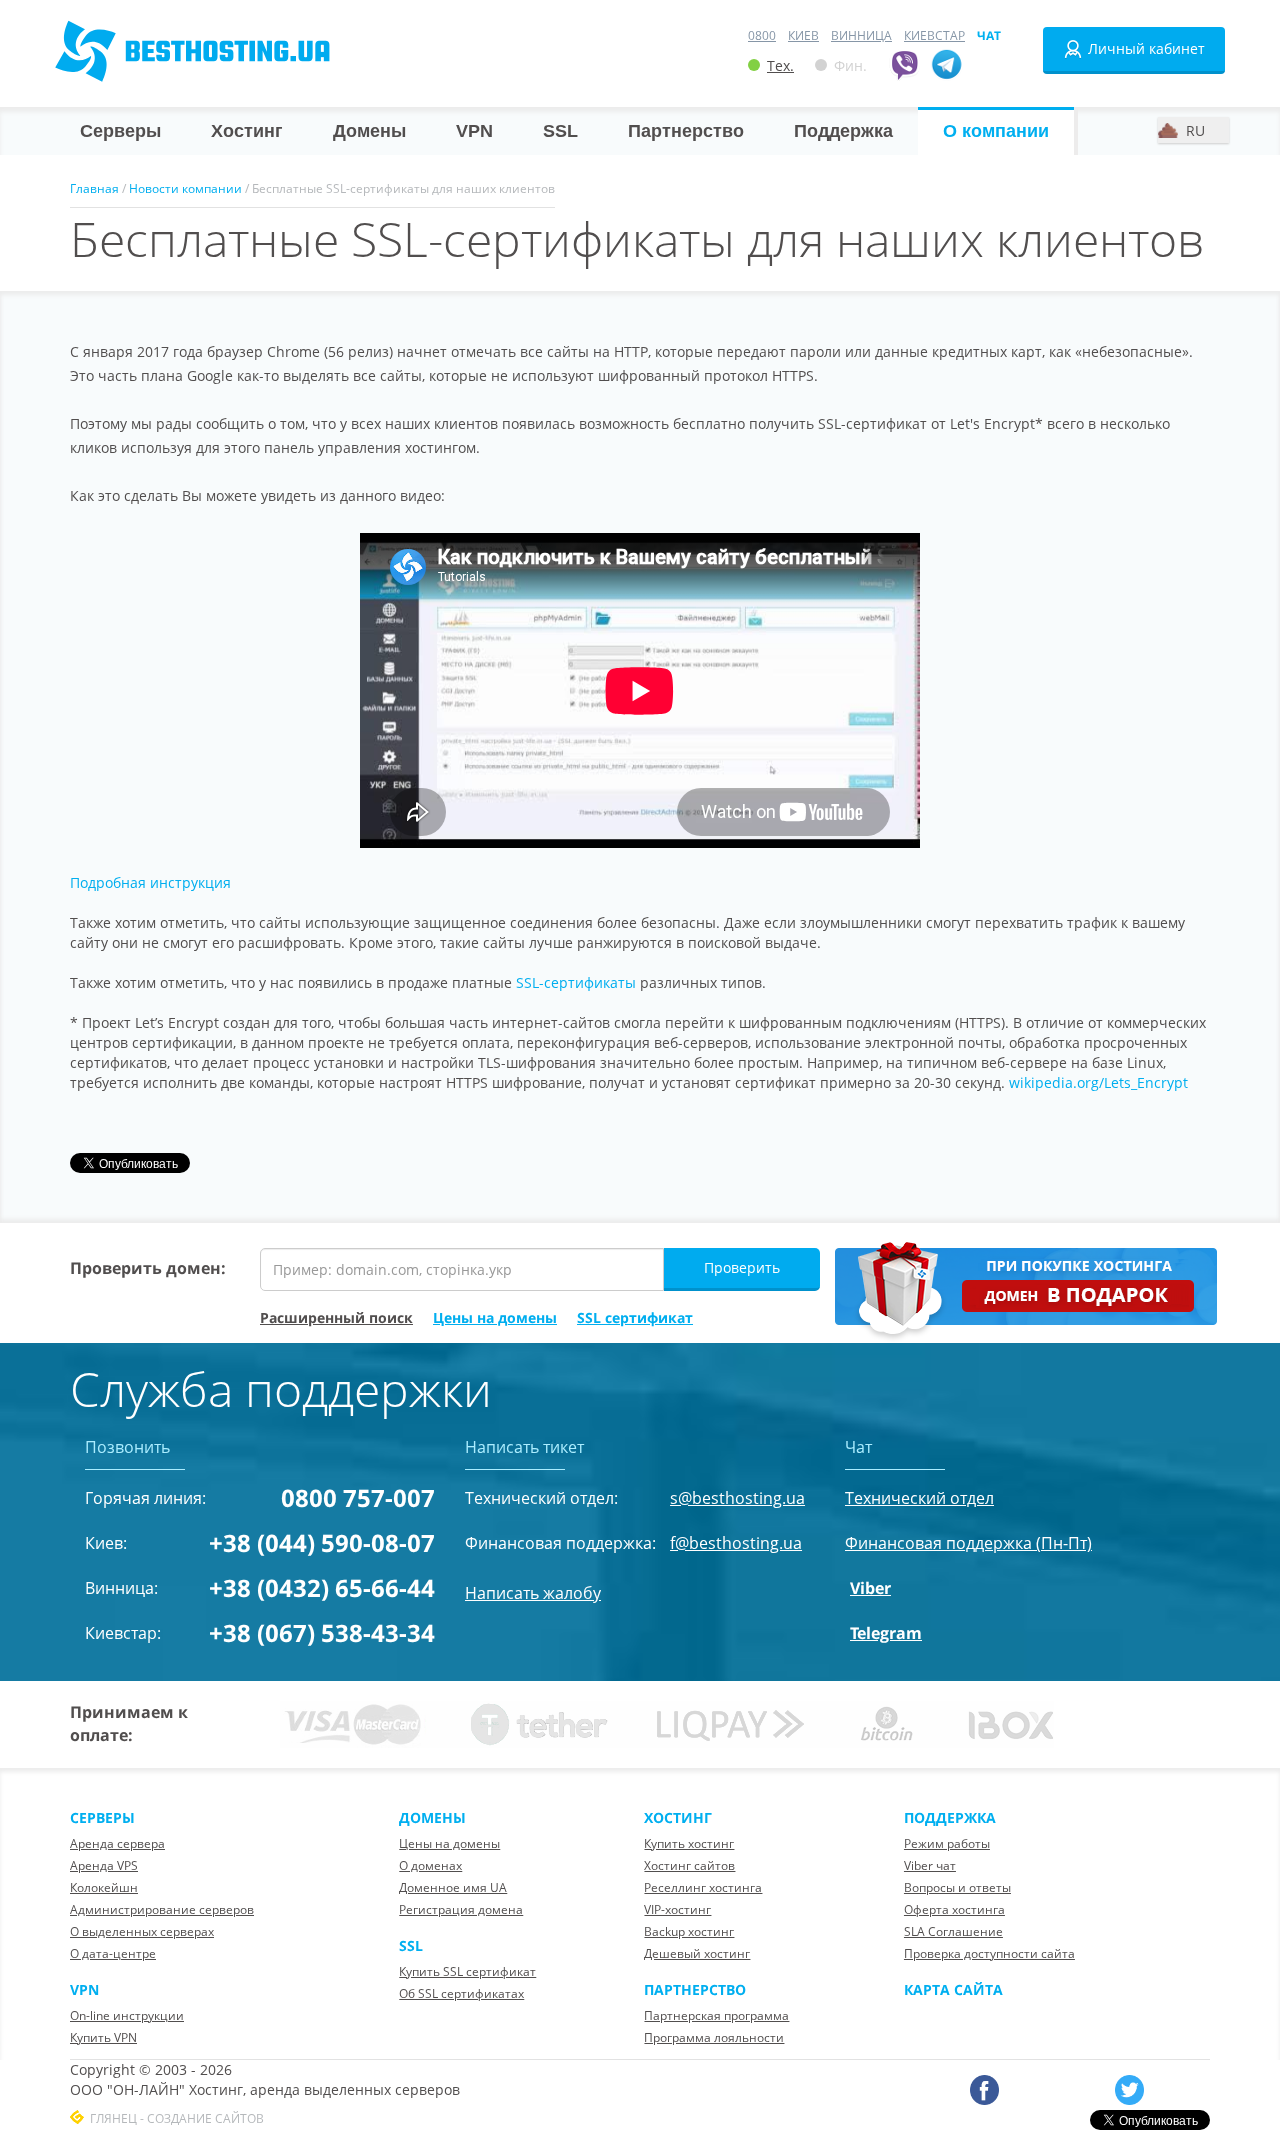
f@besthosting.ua (736, 1543)
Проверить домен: (148, 1268)
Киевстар (934, 35)
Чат (989, 35)
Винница (861, 35)
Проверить (742, 1267)
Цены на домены (495, 1317)
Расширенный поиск (336, 1317)
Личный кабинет (1146, 48)
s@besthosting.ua (737, 1498)
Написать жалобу (533, 1593)
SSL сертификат (635, 1317)
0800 (762, 35)
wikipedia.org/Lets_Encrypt (1098, 1082)
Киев (803, 35)
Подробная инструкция (150, 882)
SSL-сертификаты (576, 982)
